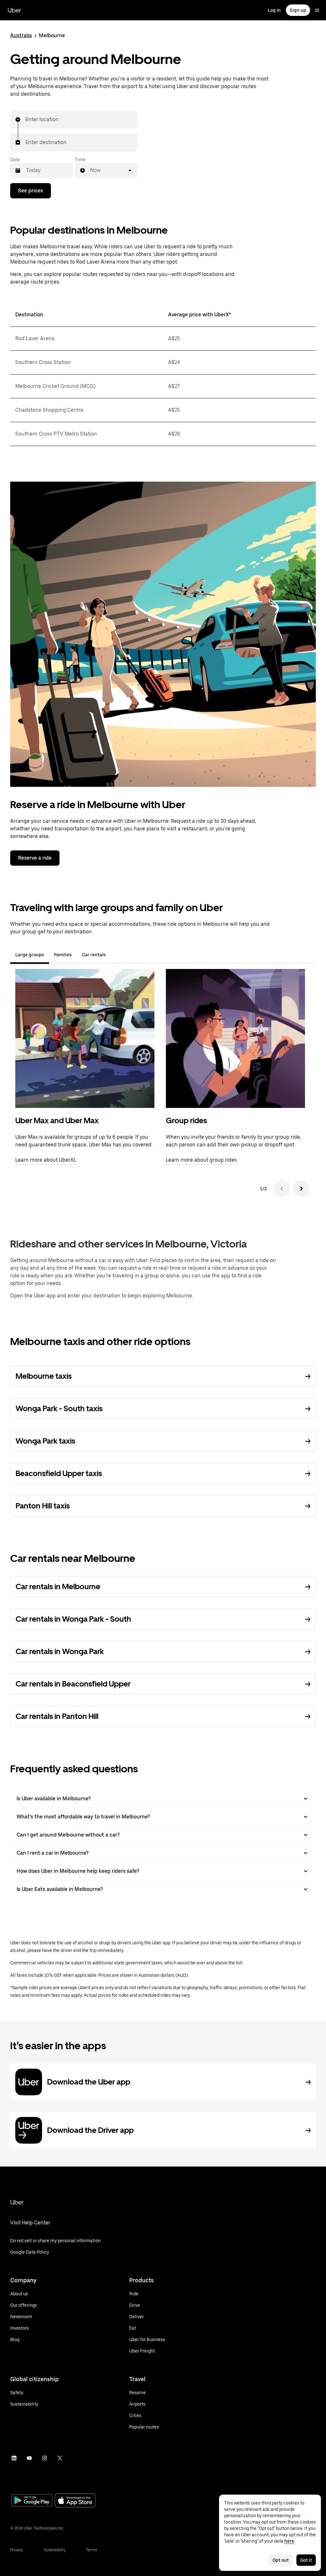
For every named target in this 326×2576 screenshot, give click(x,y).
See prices (31, 191)
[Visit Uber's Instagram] (45, 2458)
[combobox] (26, 120)
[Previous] (282, 1189)
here (289, 2541)
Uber (14, 10)
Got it (306, 2560)
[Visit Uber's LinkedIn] (14, 2458)
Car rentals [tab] (94, 955)
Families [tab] (63, 955)
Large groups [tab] (30, 955)
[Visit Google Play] (32, 2501)
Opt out (281, 2560)
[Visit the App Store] (75, 2501)
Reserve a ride (35, 858)
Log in (274, 10)
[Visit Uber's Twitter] (60, 2458)
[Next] (301, 1189)
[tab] (116, 955)
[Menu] (317, 10)
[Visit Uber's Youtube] (29, 2458)
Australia (21, 35)
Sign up (298, 10)
